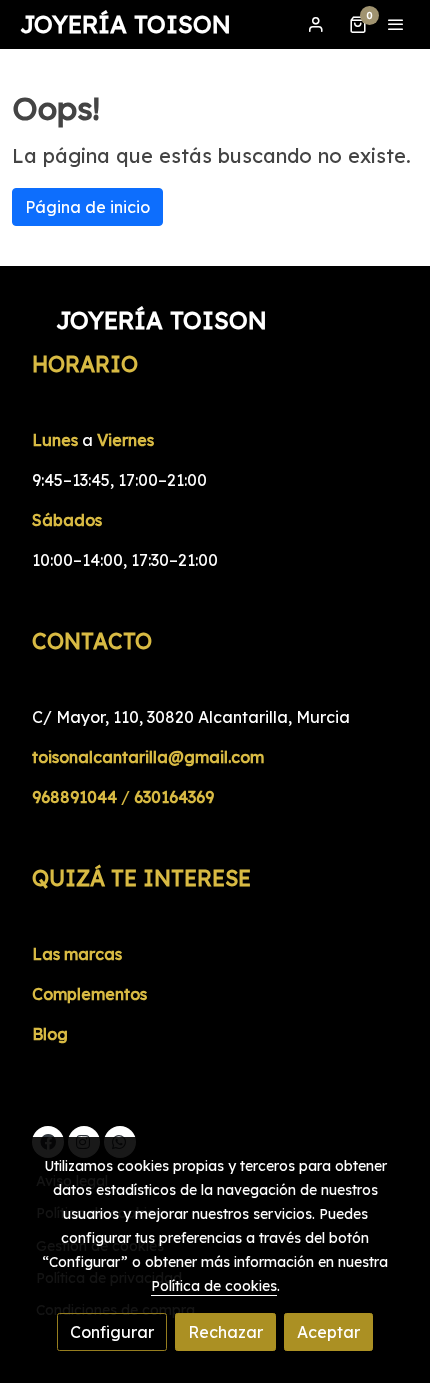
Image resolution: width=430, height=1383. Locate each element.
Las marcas (77, 954)
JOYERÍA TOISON (125, 24)
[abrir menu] (396, 24)
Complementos (89, 994)
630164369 (174, 797)
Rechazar (225, 1332)
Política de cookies (214, 1286)
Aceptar (328, 1332)
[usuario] (316, 24)
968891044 (74, 797)
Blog (50, 1034)
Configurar (112, 1332)
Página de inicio (87, 207)
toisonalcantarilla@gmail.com (148, 757)
